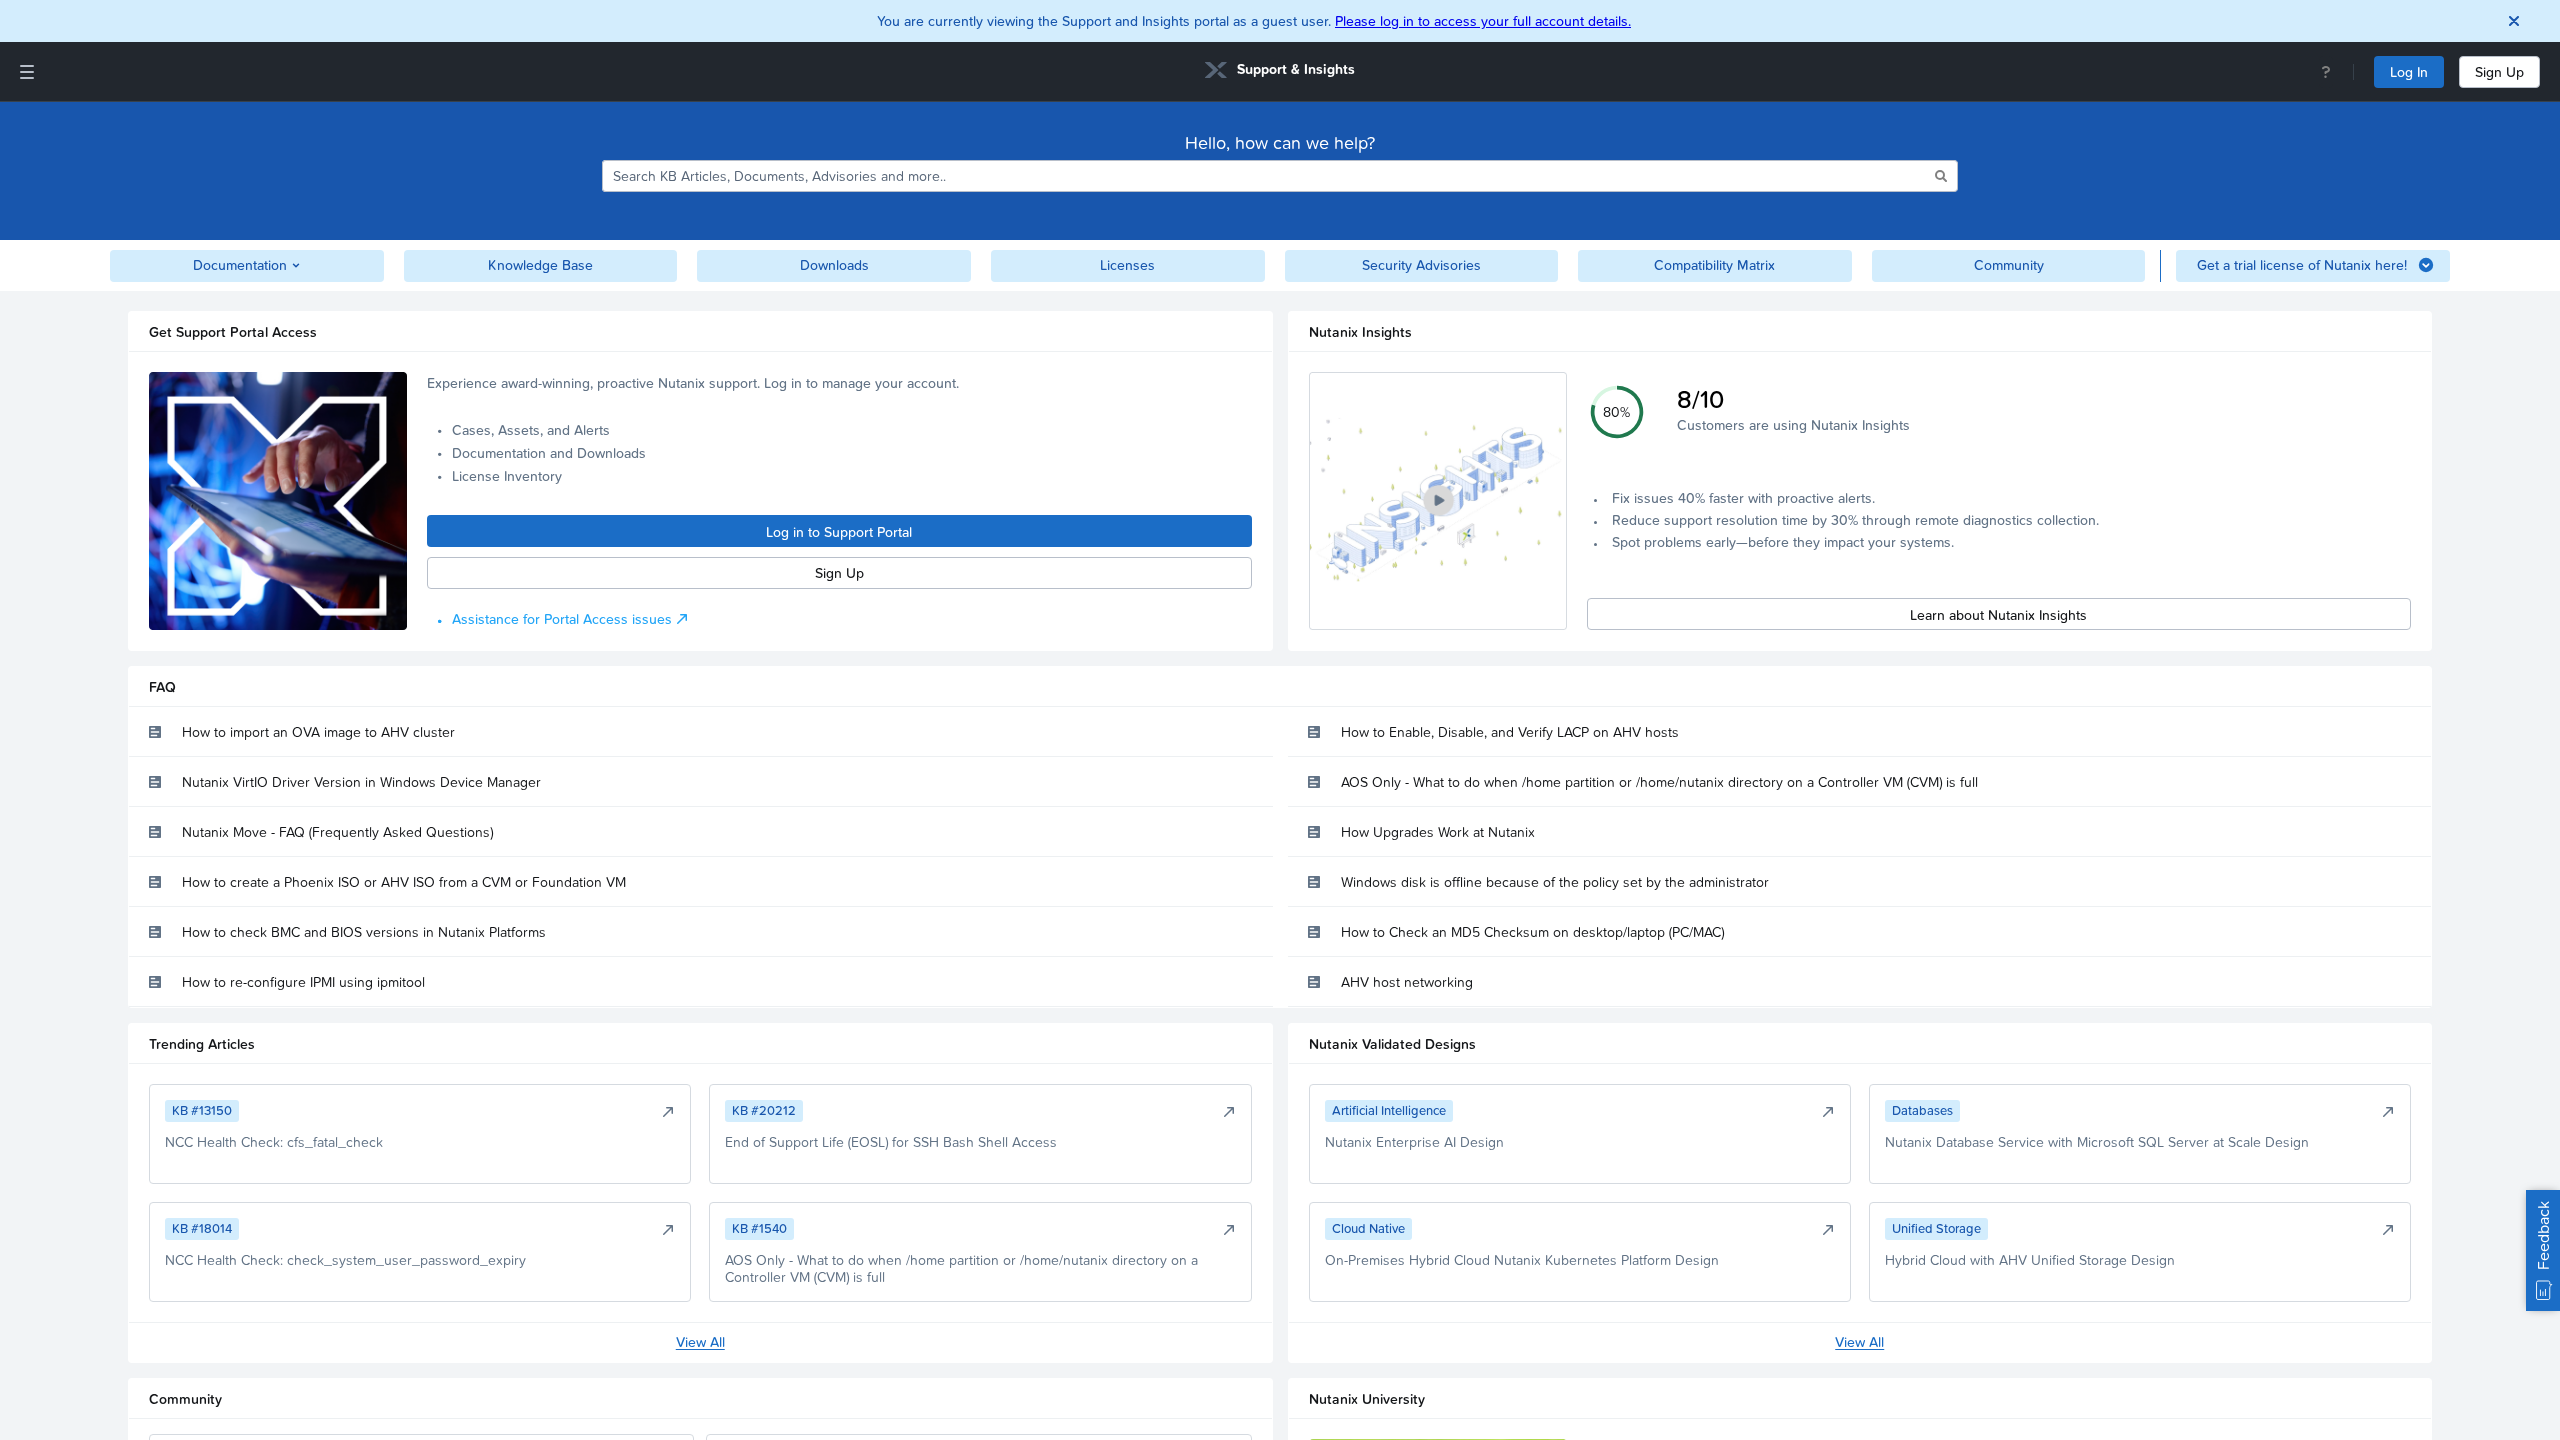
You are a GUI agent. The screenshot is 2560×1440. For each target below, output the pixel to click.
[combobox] (1267, 176)
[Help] (2326, 72)
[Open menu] (27, 72)
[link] (1280, 72)
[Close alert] (2514, 21)
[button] (1438, 501)
